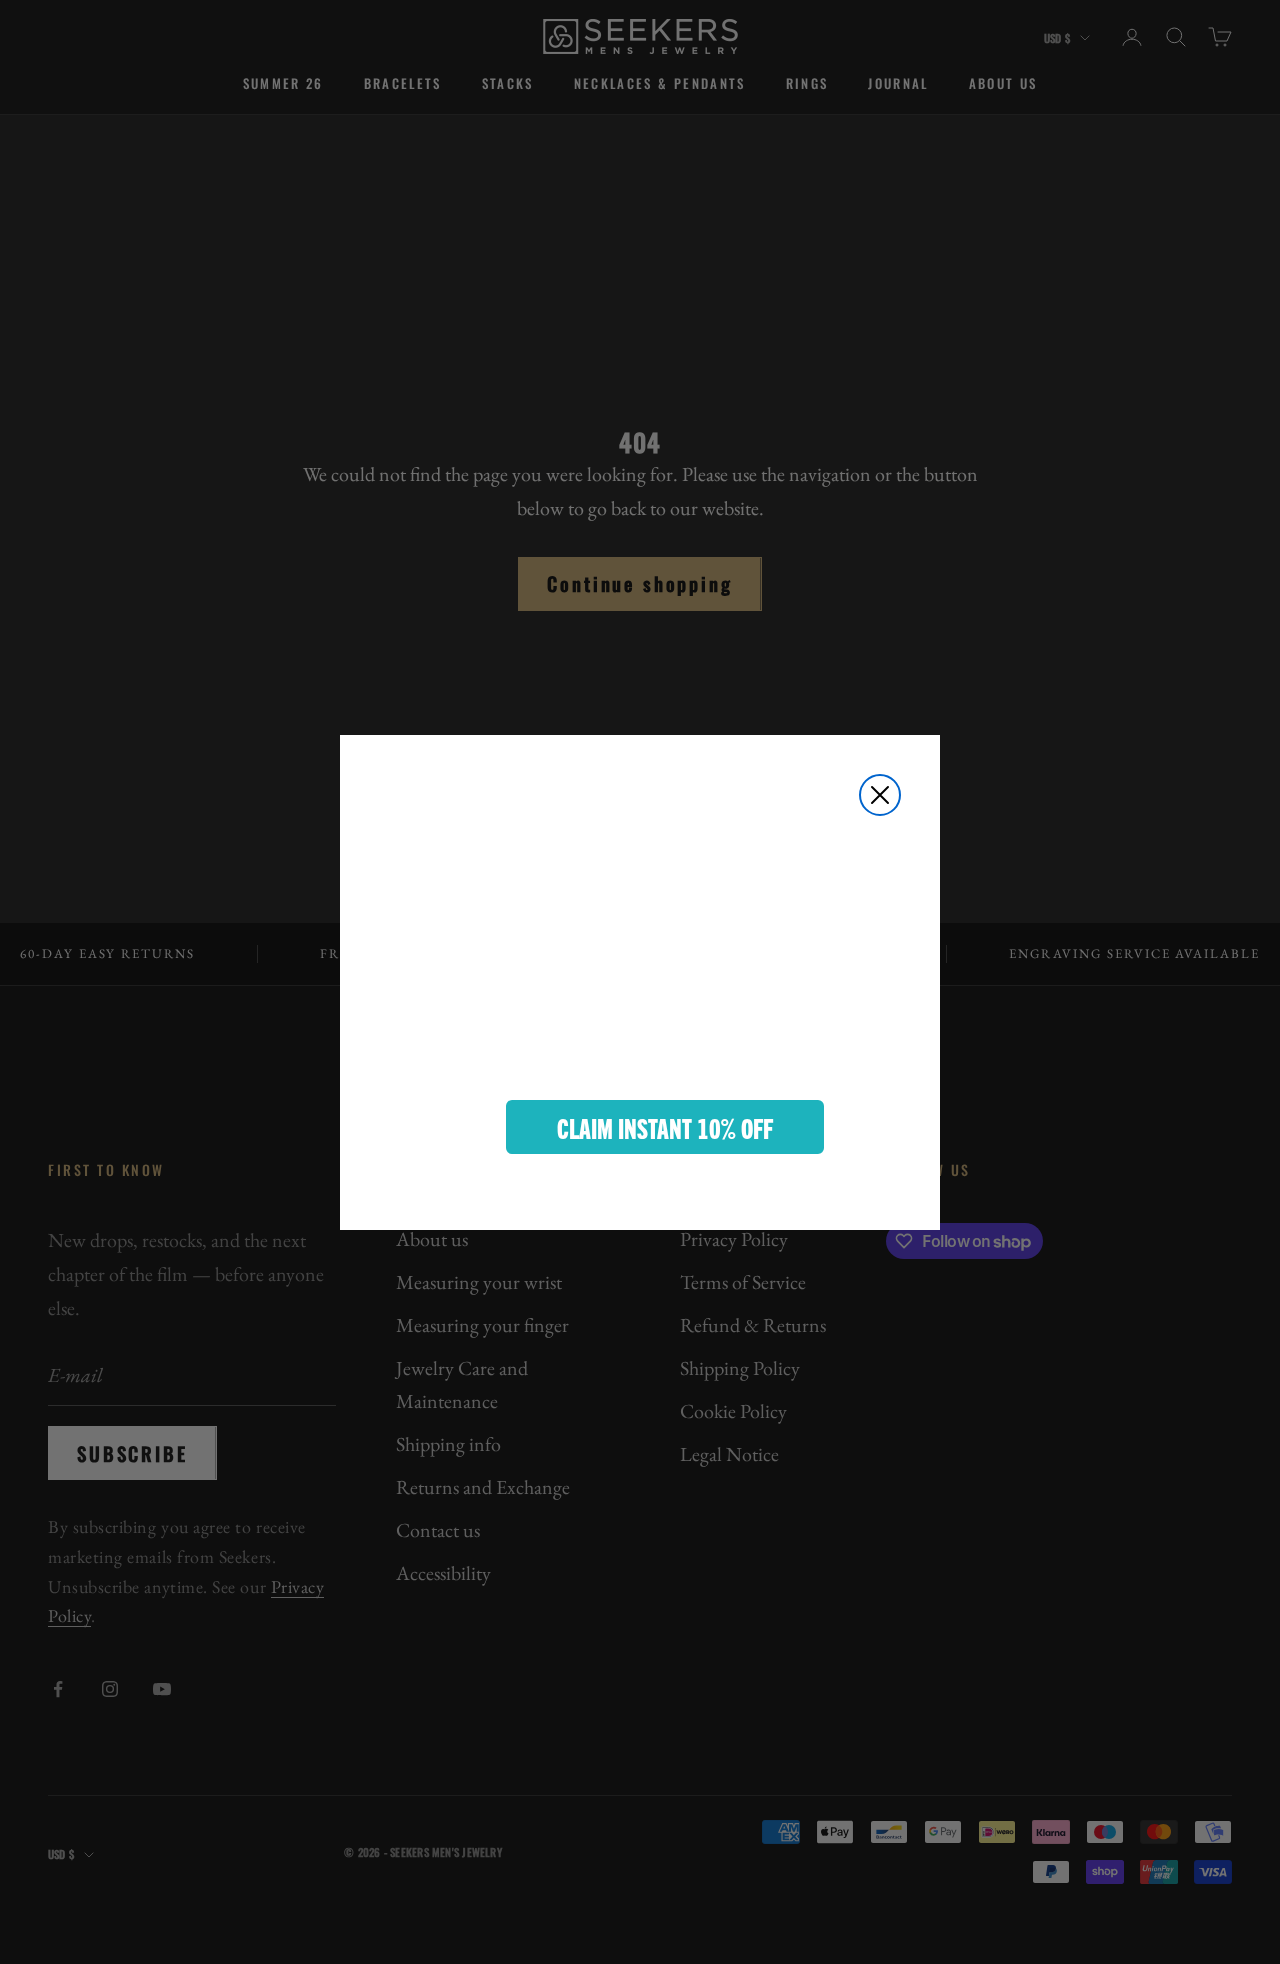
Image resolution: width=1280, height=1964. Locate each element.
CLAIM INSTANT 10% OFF (665, 1127)
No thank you (665, 1186)
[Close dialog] (880, 795)
